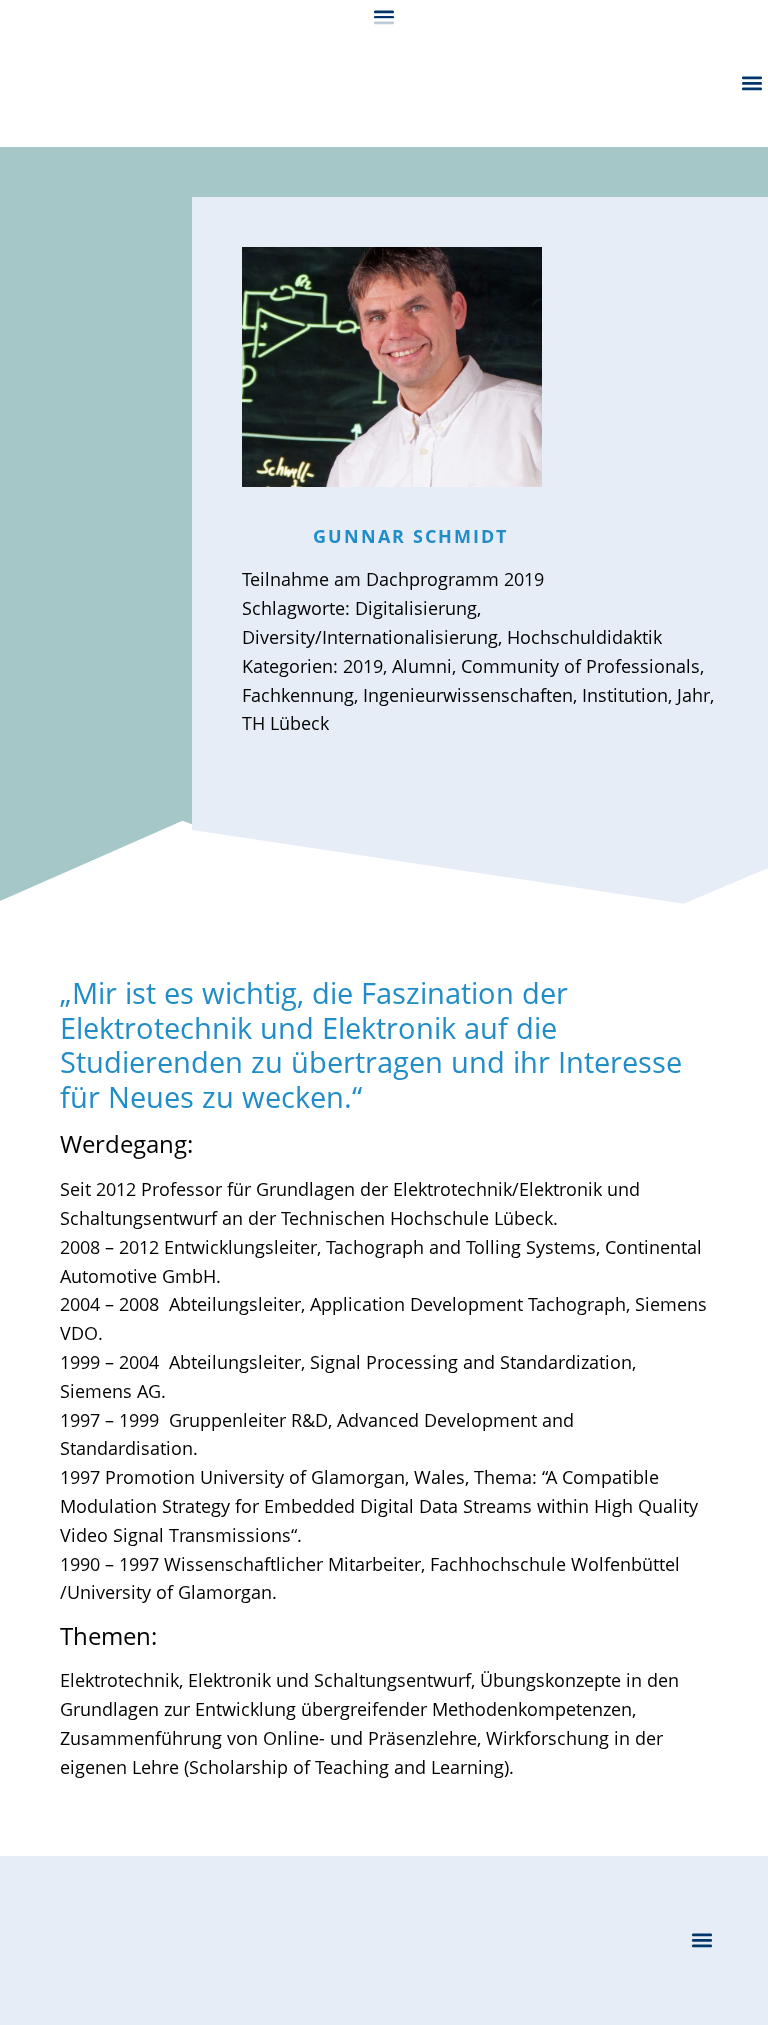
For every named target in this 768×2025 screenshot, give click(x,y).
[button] (384, 16)
